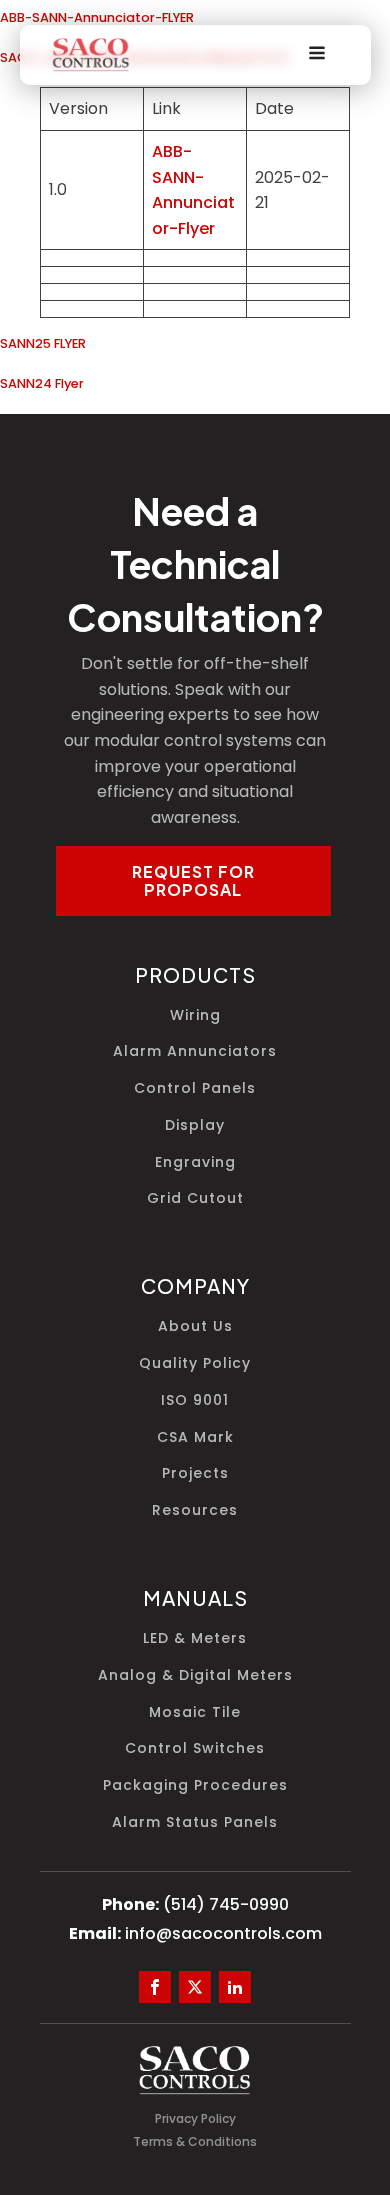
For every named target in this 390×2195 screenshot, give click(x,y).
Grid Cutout (195, 1198)
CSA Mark (195, 1437)
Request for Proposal (193, 880)
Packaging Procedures (195, 1785)
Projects (195, 1473)
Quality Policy (195, 1363)
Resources (195, 1510)
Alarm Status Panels (195, 1822)
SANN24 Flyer (42, 383)
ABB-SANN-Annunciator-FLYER (97, 17)
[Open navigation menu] (317, 55)
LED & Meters (195, 1638)
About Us (195, 1326)
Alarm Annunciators (195, 1051)
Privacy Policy (195, 2118)
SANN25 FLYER (43, 343)
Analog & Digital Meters (195, 1675)
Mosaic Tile (195, 1712)
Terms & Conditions (195, 2141)
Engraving (195, 1162)
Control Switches (195, 1748)
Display (195, 1125)
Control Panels (195, 1088)
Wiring (195, 1015)
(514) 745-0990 (226, 1904)
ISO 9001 (195, 1400)
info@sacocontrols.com (223, 1933)
